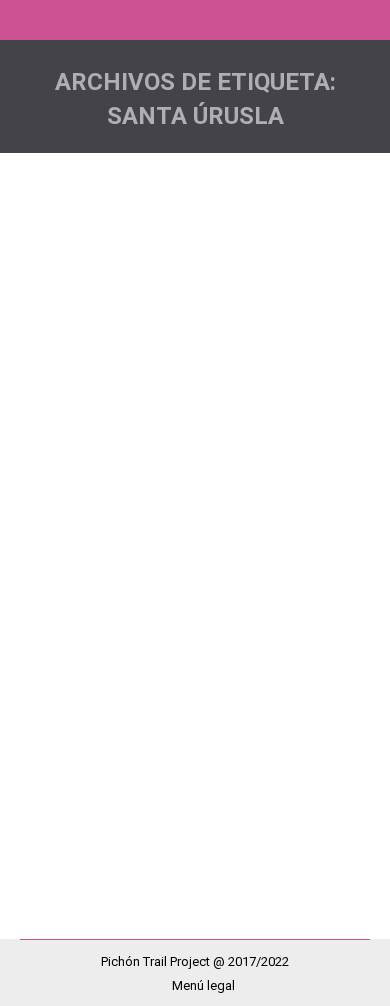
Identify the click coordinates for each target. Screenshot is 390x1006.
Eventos (296, 565)
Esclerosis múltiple (212, 565)
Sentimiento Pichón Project (122, 588)
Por (74, 611)
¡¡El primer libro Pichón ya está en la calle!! (183, 514)
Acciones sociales (98, 565)
